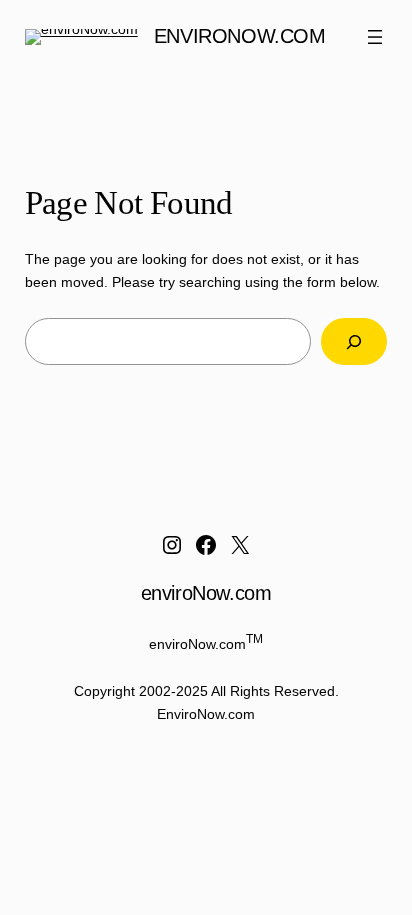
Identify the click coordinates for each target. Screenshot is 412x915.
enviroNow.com (240, 36)
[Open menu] (375, 37)
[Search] (354, 341)
